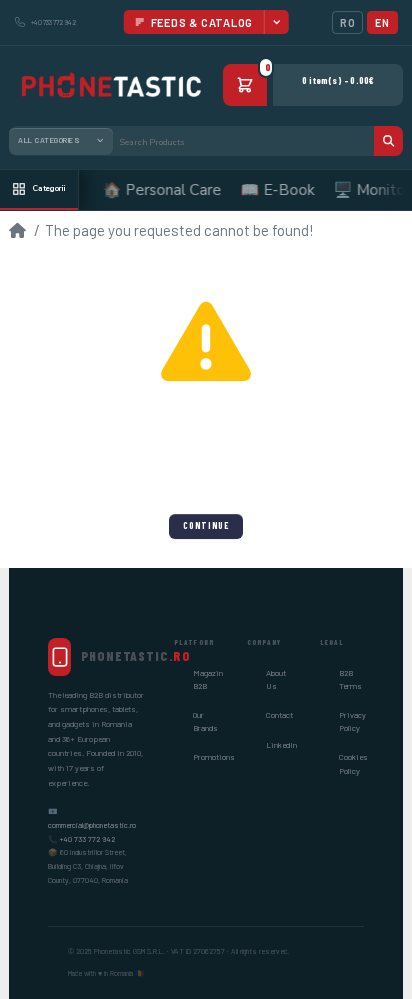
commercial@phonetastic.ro (92, 825)
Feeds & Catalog (202, 22)
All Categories (49, 140)
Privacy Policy (352, 721)
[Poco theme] (110, 86)
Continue (205, 525)
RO (347, 22)
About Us (276, 679)
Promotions (214, 757)
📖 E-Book (272, 190)
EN (382, 22)
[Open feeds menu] (276, 22)
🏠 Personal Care (156, 190)
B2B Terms (350, 679)
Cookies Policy (353, 763)
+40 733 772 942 (87, 839)
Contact (279, 715)
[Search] (388, 141)
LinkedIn (281, 745)
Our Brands (205, 721)
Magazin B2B (208, 679)
